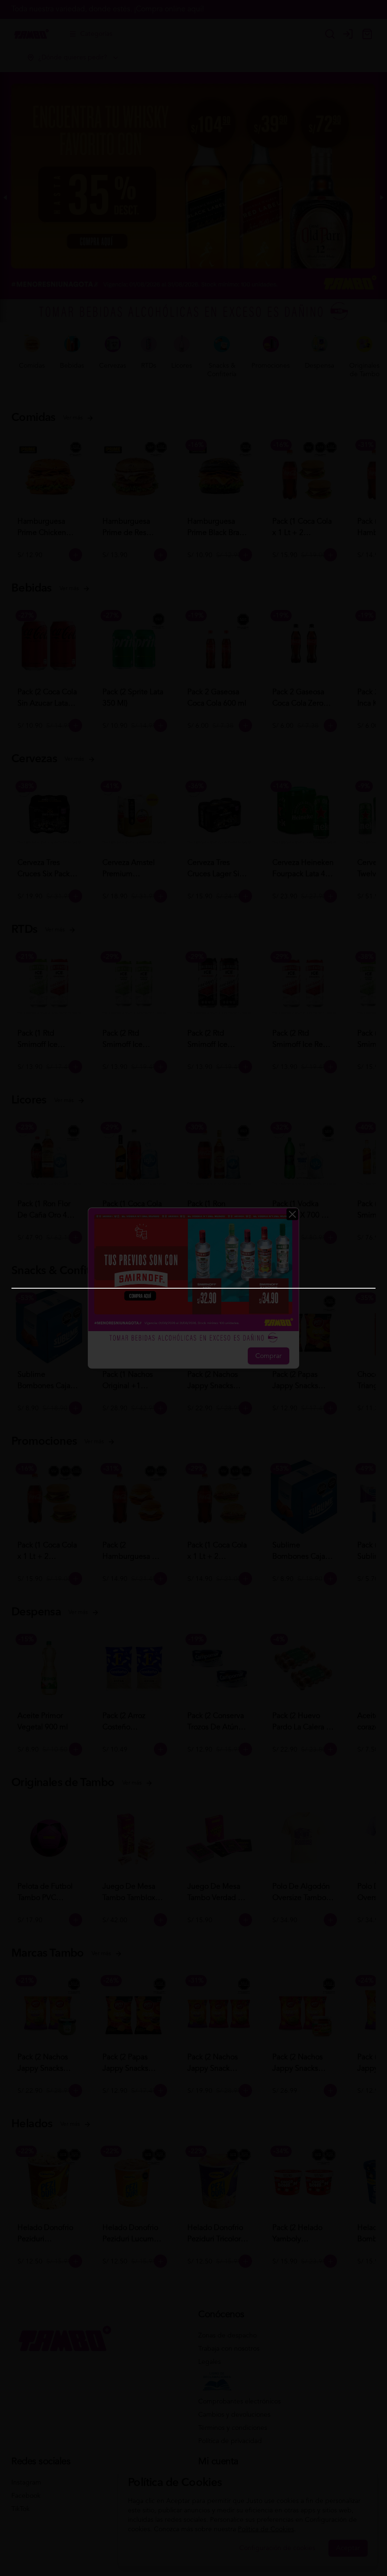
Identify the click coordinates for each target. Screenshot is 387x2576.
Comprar (269, 1356)
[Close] (292, 1214)
